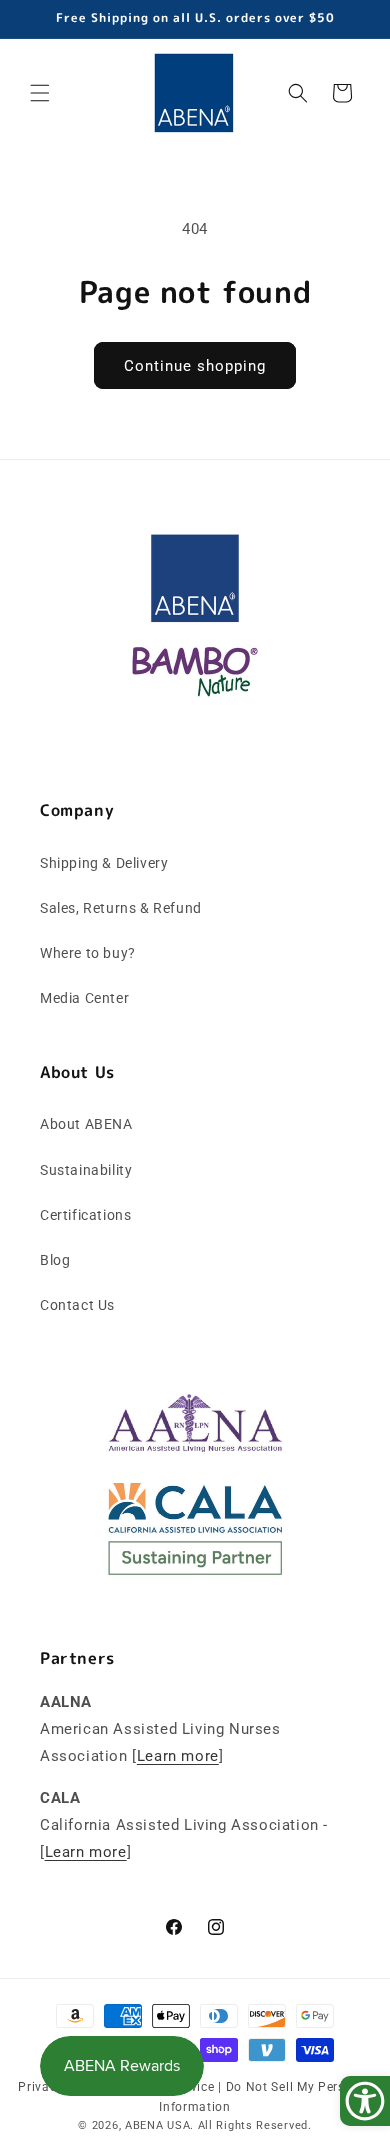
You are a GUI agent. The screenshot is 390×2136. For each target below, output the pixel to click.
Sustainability (86, 1170)
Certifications (85, 1215)
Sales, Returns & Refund (121, 908)
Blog (55, 1260)
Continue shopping (195, 366)
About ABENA (86, 1124)
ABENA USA (157, 2125)
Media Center (84, 998)
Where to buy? (88, 953)
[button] (40, 93)
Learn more (178, 1756)
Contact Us (77, 1305)
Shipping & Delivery (104, 863)
